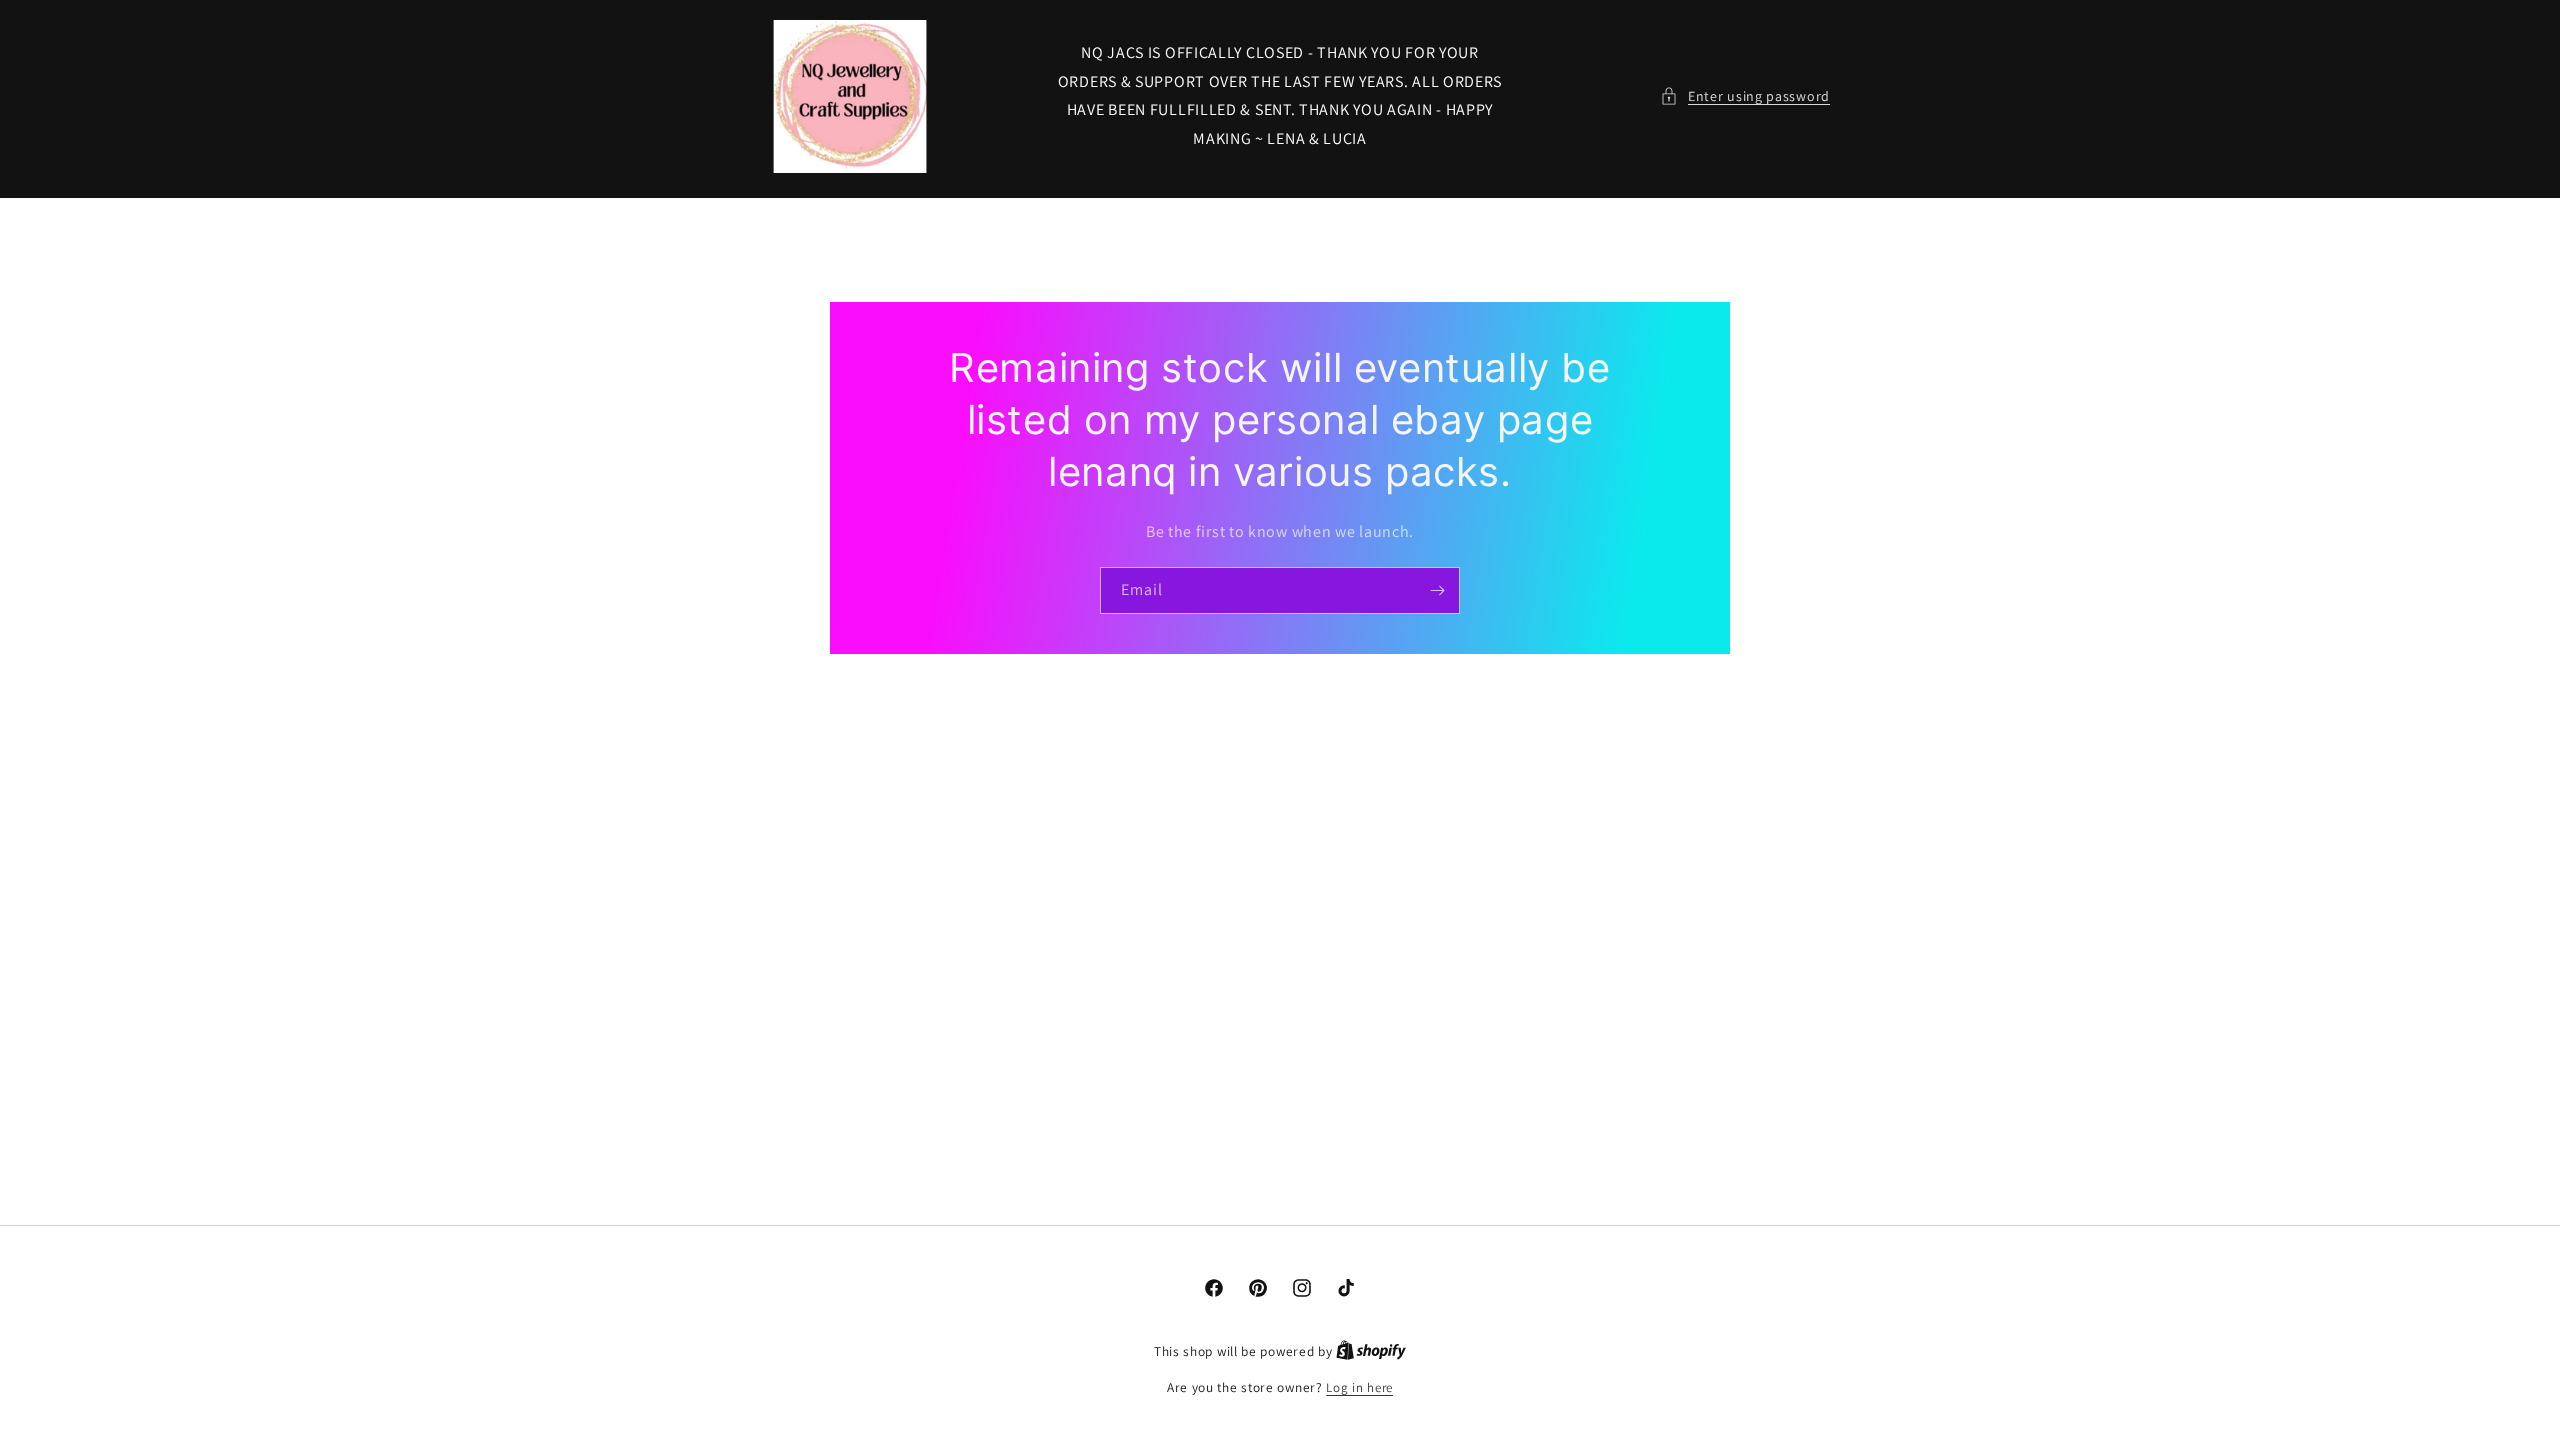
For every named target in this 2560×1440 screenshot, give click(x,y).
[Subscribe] (1437, 590)
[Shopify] (1371, 1351)
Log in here (1359, 1387)
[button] (1745, 96)
